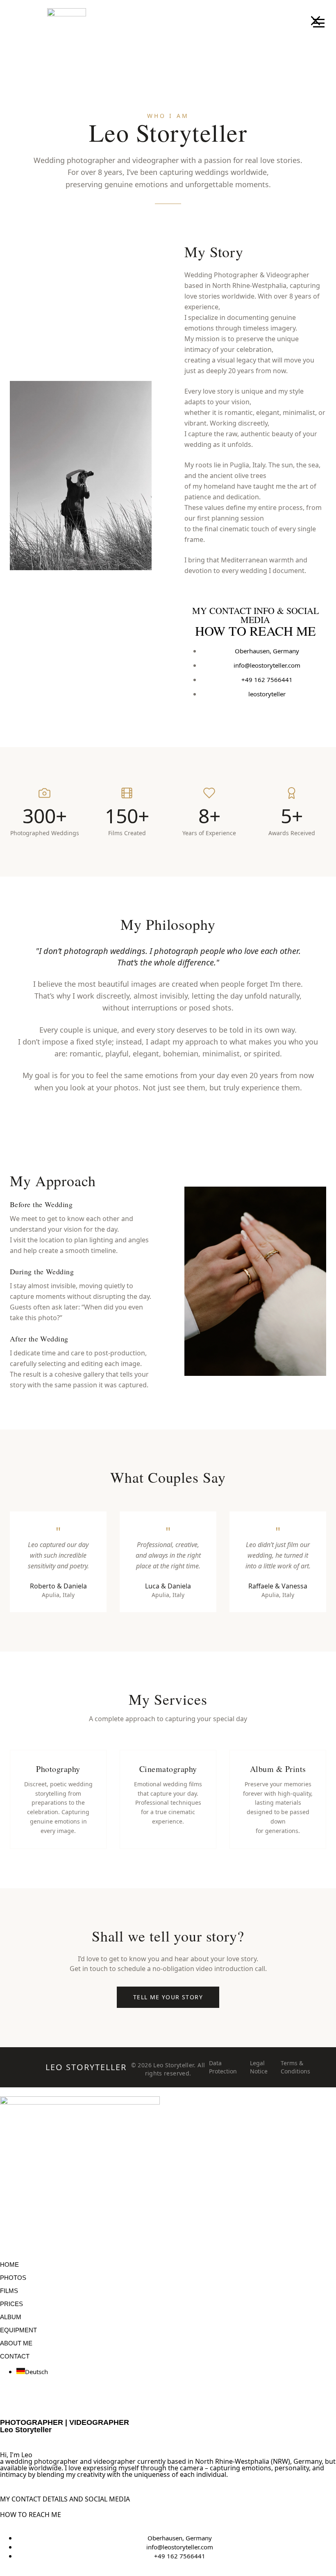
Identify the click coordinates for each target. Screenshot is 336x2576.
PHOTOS (13, 2278)
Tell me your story (168, 1997)
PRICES (11, 2304)
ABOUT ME (16, 2343)
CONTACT (15, 2356)
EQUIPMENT (18, 2330)
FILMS (9, 2291)
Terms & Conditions (295, 2067)
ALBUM (11, 2317)
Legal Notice (259, 2067)
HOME (9, 2264)
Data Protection (223, 2067)
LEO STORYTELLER (86, 2067)
